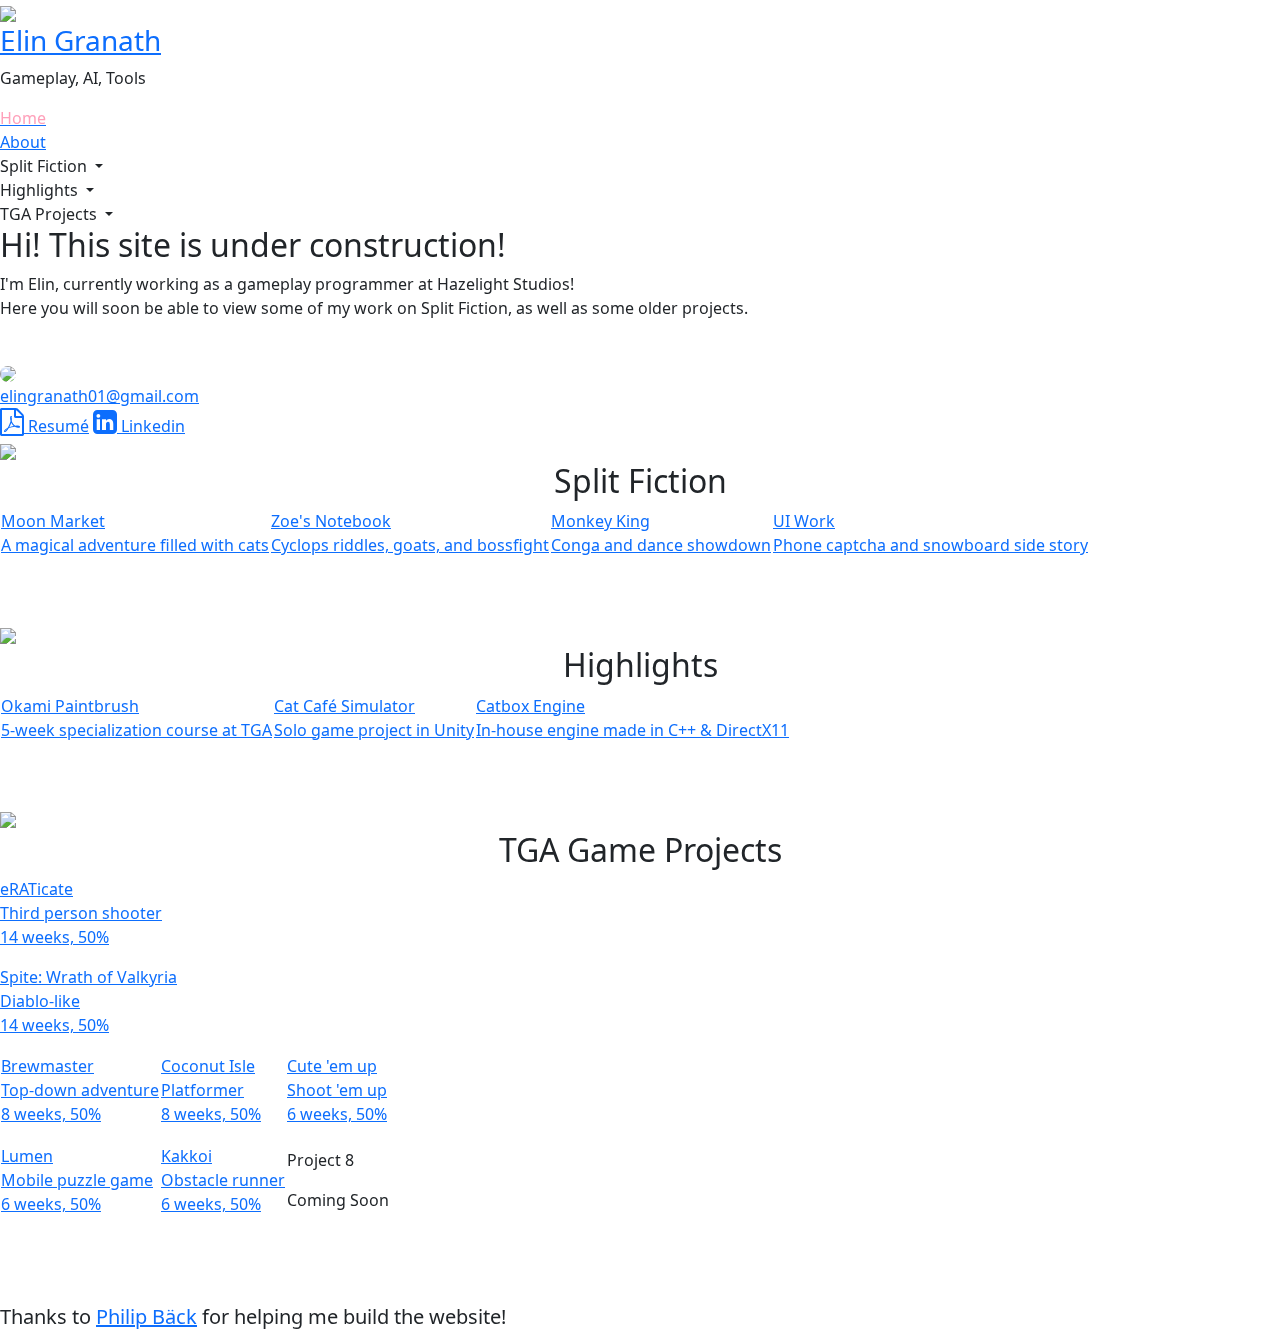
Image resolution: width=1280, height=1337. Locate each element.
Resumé (56, 426)
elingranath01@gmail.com (99, 396)
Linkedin (151, 426)
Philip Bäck (146, 1316)
